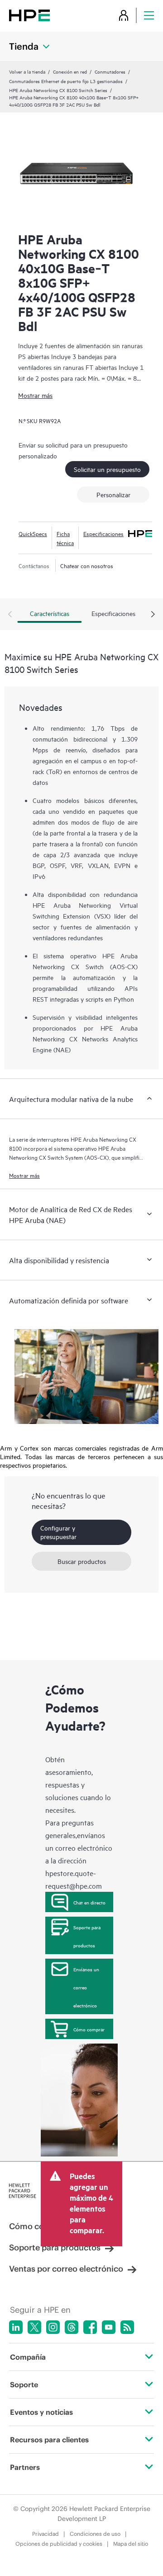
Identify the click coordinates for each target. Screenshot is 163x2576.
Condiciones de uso (95, 2534)
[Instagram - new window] (53, 2327)
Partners (25, 2467)
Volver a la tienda (27, 71)
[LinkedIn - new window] (16, 2327)
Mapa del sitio (131, 2544)
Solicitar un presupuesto (107, 469)
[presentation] (153, 615)
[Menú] (149, 15)
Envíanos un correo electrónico (86, 1987)
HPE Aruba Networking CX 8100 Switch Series (58, 90)
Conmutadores (110, 71)
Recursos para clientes (49, 2440)
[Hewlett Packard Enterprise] (29, 15)
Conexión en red (70, 71)
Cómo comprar (89, 2029)
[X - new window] (34, 2327)
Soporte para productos (87, 1936)
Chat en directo (89, 1902)
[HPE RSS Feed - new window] (127, 2327)
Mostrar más (35, 395)
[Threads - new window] (72, 2327)
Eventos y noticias (41, 2412)
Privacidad (46, 2534)
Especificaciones (103, 533)
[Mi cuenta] (124, 15)
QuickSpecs (33, 533)
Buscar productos (82, 1561)
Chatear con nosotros (87, 565)
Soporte (24, 2385)
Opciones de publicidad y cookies (59, 2544)
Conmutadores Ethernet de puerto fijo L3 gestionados (66, 81)
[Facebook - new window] (90, 2327)
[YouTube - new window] (109, 2327)
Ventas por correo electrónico (66, 2269)
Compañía (28, 2357)
